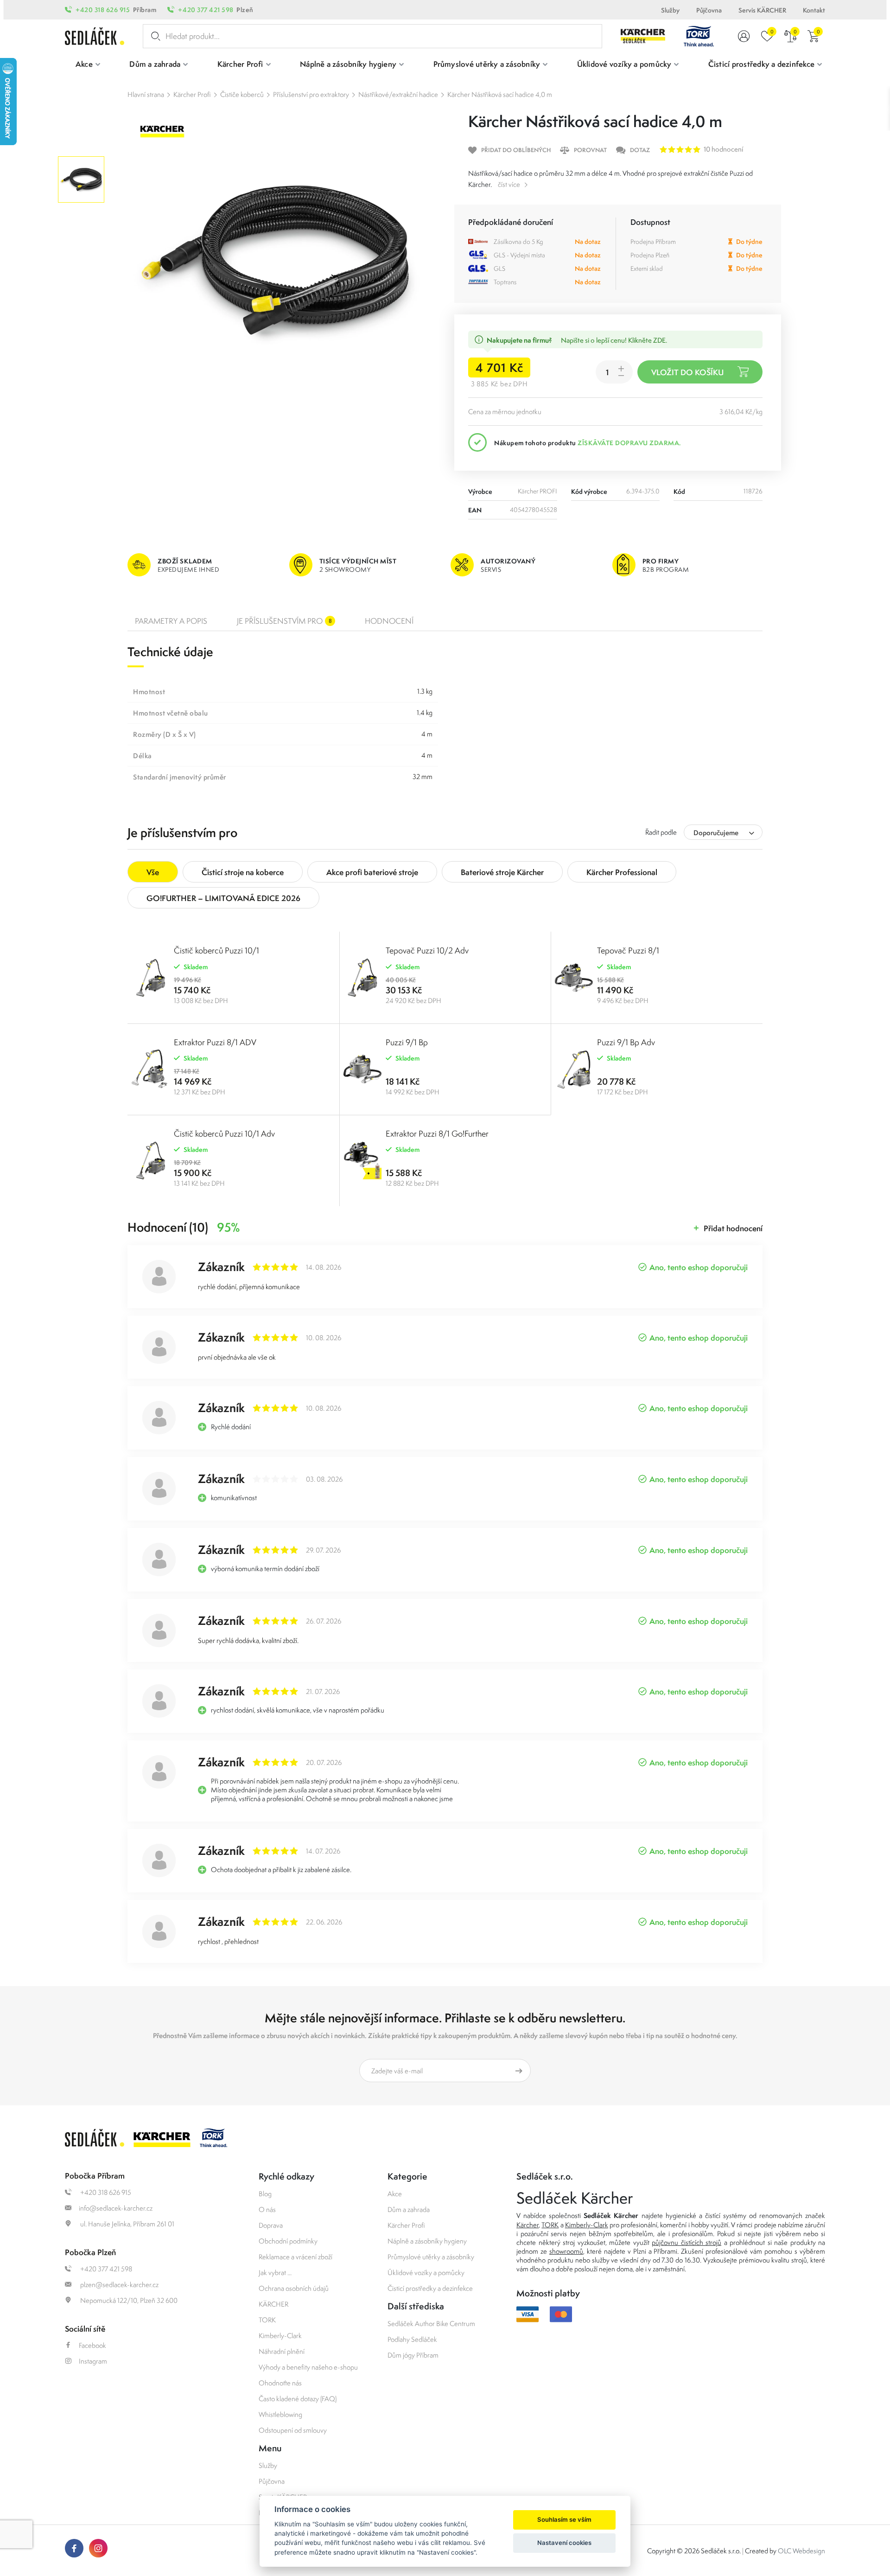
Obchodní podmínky (288, 2241)
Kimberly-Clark (280, 2336)
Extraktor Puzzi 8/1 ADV (215, 1042)
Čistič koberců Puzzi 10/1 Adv (224, 1134)
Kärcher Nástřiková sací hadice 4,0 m (500, 94)
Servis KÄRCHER (762, 10)
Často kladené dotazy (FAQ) (298, 2399)
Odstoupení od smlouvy (293, 2430)
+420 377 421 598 (206, 10)
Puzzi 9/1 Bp (407, 1042)
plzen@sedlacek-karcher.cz (119, 2285)
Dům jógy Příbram (413, 2355)
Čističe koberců (242, 94)
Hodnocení (389, 621)
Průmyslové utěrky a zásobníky (431, 2257)
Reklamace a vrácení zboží (296, 2257)
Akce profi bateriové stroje (372, 872)
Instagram (93, 2361)
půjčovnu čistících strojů (687, 2242)
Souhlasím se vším (564, 2519)
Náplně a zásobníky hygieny (427, 2241)
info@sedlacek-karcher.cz (116, 2208)
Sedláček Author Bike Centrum (431, 2324)
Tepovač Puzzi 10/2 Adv (427, 950)
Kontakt (814, 10)
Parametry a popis (171, 621)
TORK (267, 2320)
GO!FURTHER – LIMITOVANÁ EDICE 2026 (223, 898)
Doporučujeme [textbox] (716, 833)
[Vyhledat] (154, 36)
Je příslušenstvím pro (284, 621)
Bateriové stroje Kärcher (502, 872)
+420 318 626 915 (103, 10)
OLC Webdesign (801, 2551)
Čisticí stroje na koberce (243, 872)
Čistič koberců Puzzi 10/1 (216, 950)
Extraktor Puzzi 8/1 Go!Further (437, 1134)
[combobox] (723, 832)
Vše (153, 872)
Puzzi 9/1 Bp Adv (626, 1042)
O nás (267, 2209)
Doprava (271, 2225)
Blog (265, 2194)
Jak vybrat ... (275, 2272)
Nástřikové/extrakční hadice (398, 94)
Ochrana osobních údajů (294, 2288)
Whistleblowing (280, 2414)
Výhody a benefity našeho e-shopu (308, 2367)
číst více (509, 184)
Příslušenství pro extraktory (311, 94)
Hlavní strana (146, 94)
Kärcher (528, 2225)
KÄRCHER (273, 2304)
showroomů (566, 2251)
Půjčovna (709, 10)
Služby (670, 10)
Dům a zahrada (409, 2209)
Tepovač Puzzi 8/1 (628, 950)
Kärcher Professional (622, 872)
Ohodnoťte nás (280, 2383)
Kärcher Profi (192, 94)
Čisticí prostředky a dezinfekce (430, 2288)
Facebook (92, 2345)
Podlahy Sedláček (412, 2339)
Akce (395, 2194)
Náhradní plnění (282, 2351)
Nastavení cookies (564, 2543)
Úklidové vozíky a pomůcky (426, 2272)
